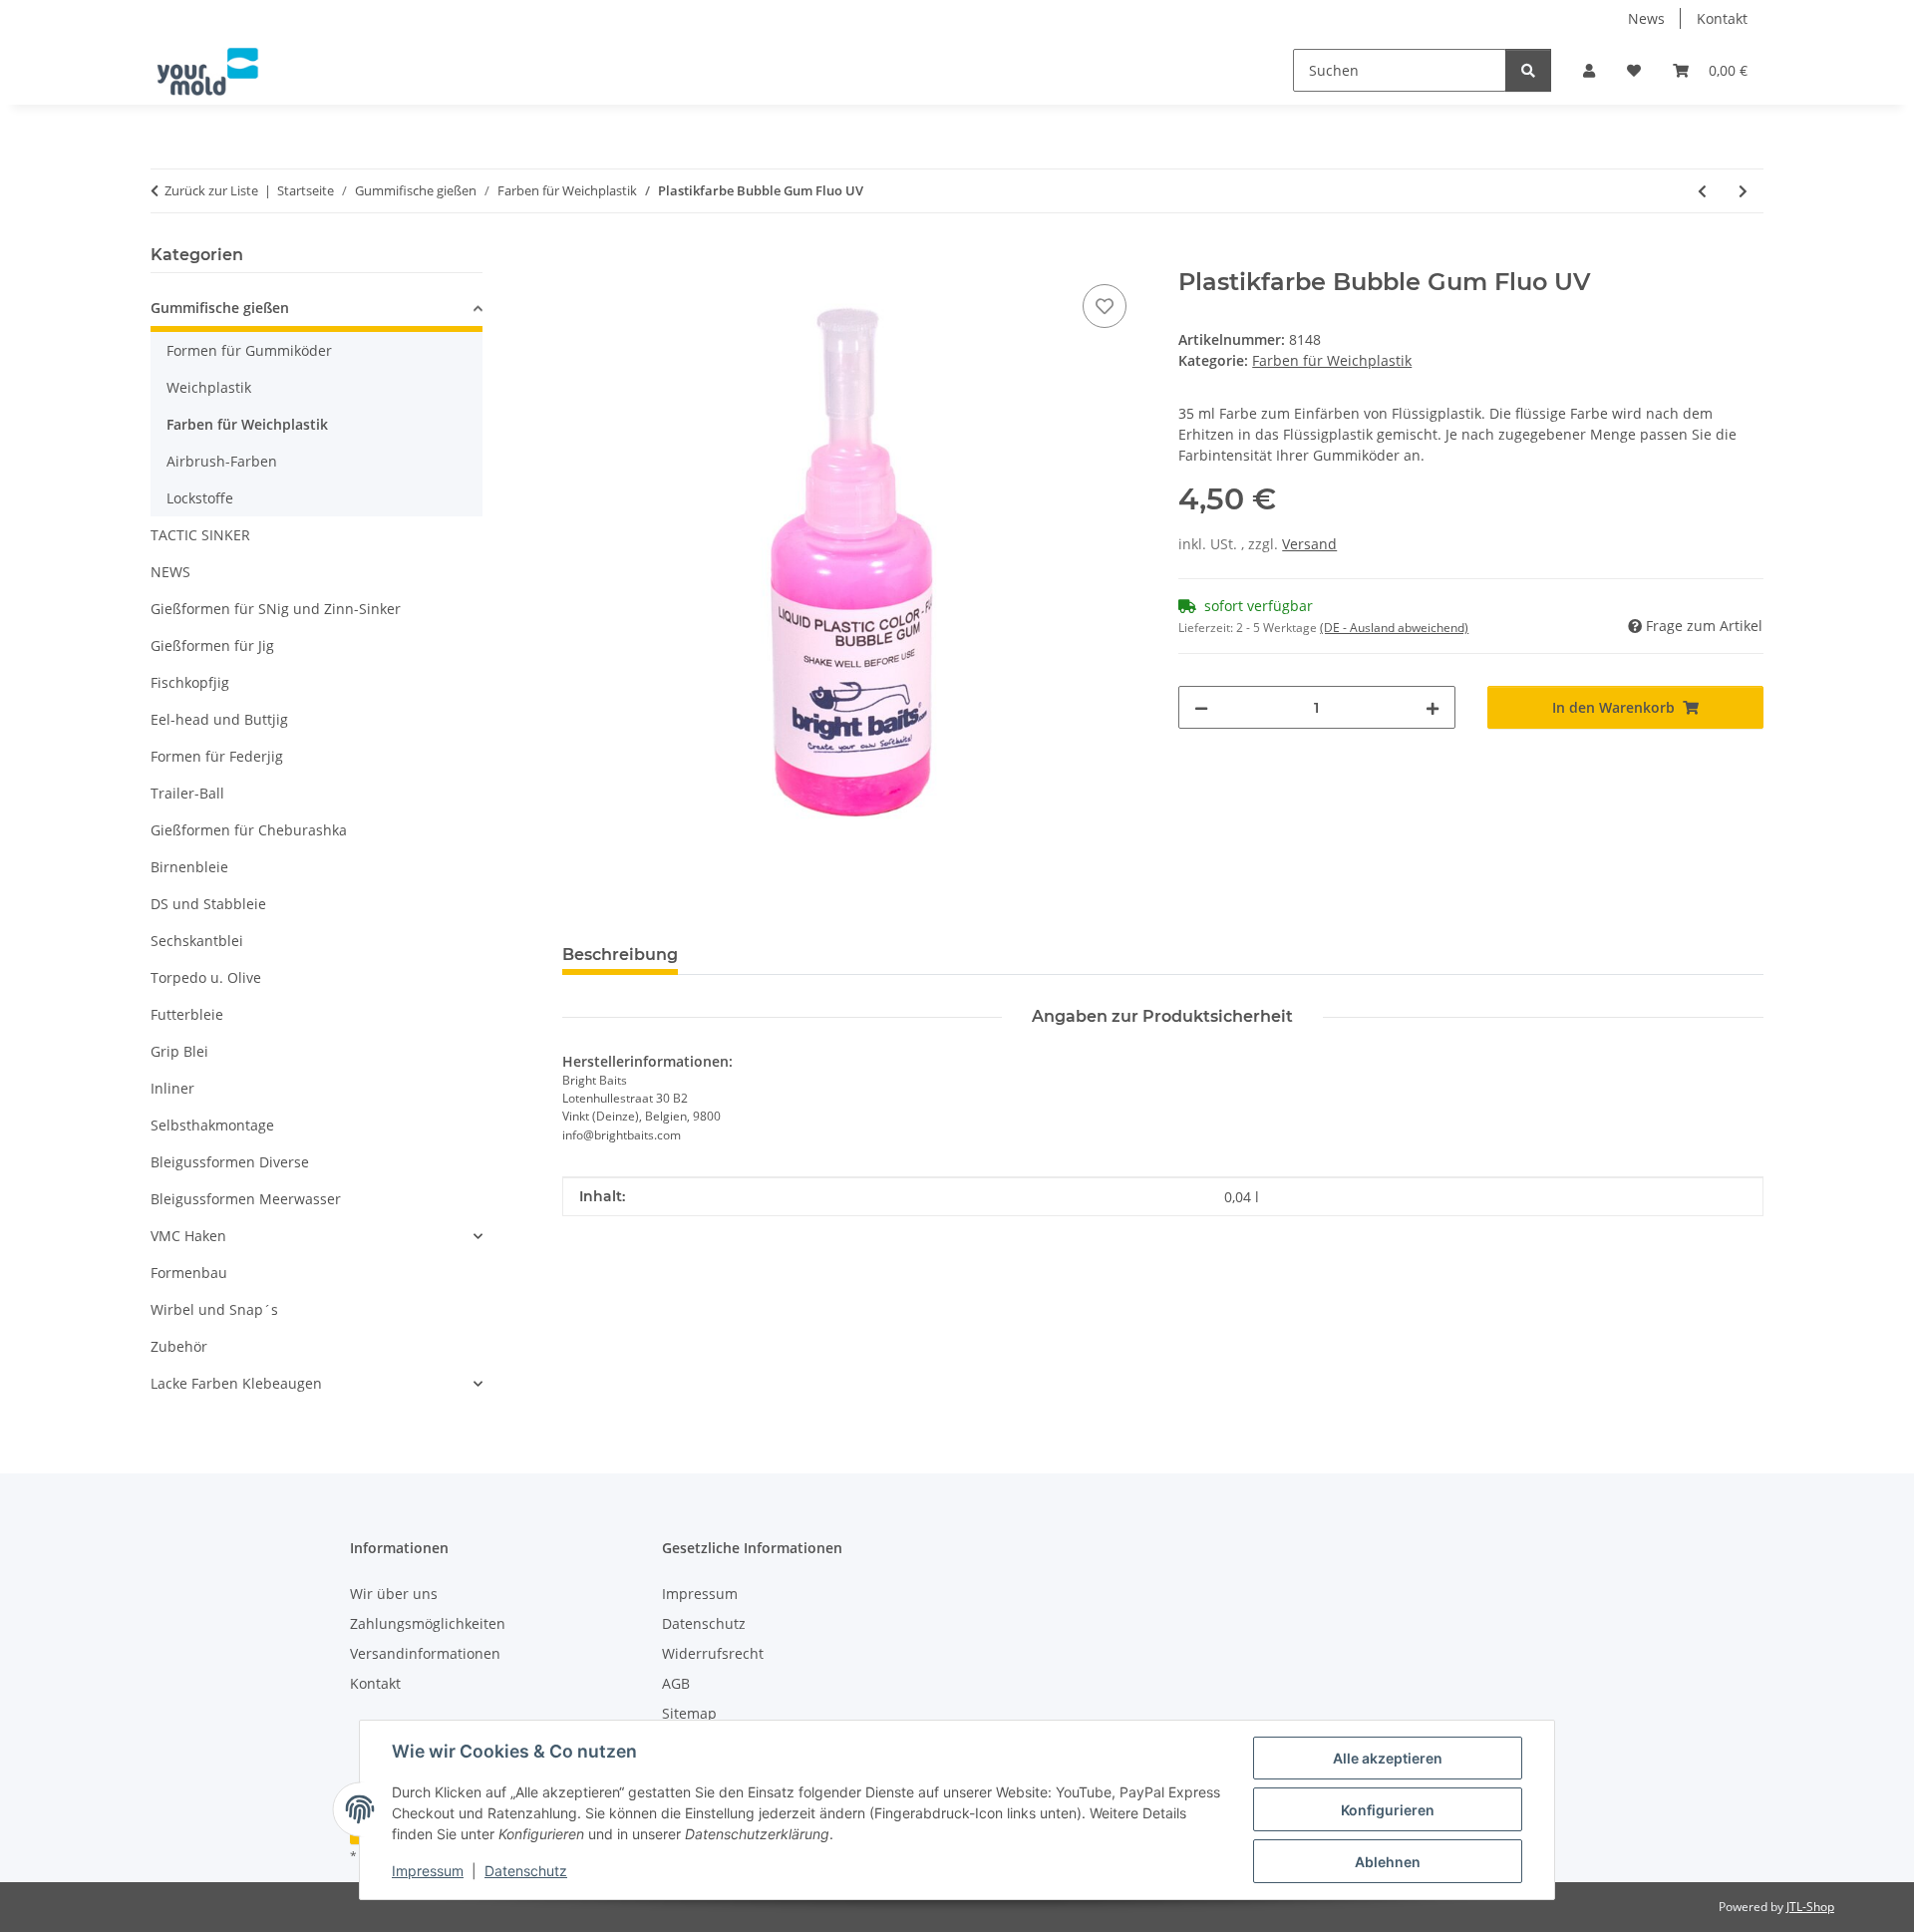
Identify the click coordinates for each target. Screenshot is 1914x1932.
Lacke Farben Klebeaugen (236, 1383)
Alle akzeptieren (1388, 1758)
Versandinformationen (425, 1653)
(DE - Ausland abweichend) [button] (1394, 628)
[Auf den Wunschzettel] (1105, 306)
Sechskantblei (197, 941)
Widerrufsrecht (713, 1653)
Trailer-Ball (187, 793)
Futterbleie (187, 1014)
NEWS (170, 572)
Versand (1309, 544)
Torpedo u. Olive (206, 977)
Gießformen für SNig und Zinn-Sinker (276, 609)
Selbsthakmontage (212, 1125)
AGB (676, 1683)
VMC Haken (188, 1236)
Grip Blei (179, 1051)
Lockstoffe (200, 498)
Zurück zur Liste (211, 190)
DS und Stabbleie (208, 904)
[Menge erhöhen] (1433, 707)
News (1646, 18)
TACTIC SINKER (200, 535)
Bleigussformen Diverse (230, 1162)
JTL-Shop (1810, 1907)
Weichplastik (209, 387)
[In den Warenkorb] (578, 257)
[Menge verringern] (1201, 707)
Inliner (172, 1088)
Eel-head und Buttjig (219, 719)
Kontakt (1722, 18)
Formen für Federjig (217, 756)
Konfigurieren (1388, 1810)
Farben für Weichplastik (1332, 360)
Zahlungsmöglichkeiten (428, 1623)
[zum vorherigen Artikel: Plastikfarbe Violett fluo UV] (1702, 191)
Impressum (428, 1871)
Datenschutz (526, 1871)
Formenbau (189, 1273)
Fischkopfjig (190, 682)
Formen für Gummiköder (249, 350)
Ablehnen (1388, 1862)
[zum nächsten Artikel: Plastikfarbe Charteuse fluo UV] (1743, 191)
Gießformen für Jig (212, 645)
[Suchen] (1528, 70)
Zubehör (179, 1346)
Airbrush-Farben (222, 461)
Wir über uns (394, 1594)
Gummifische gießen (220, 308)
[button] (1589, 70)
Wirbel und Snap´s (214, 1309)
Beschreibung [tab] (620, 955)
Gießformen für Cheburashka (249, 830)
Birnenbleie (189, 867)
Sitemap (689, 1713)
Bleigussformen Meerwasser (246, 1199)
